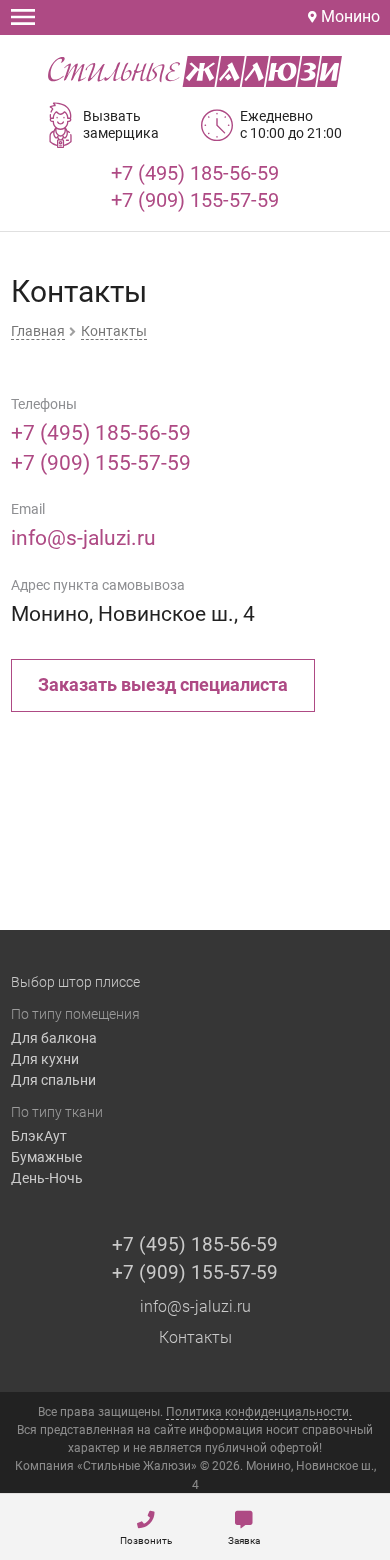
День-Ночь (47, 1178)
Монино (348, 16)
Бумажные (46, 1157)
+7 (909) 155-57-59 (195, 200)
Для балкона (54, 1038)
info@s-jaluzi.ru (83, 538)
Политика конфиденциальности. (259, 1412)
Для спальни (53, 1080)
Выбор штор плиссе (75, 982)
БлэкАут (39, 1136)
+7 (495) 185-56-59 (195, 173)
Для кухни (45, 1059)
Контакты (195, 1337)
